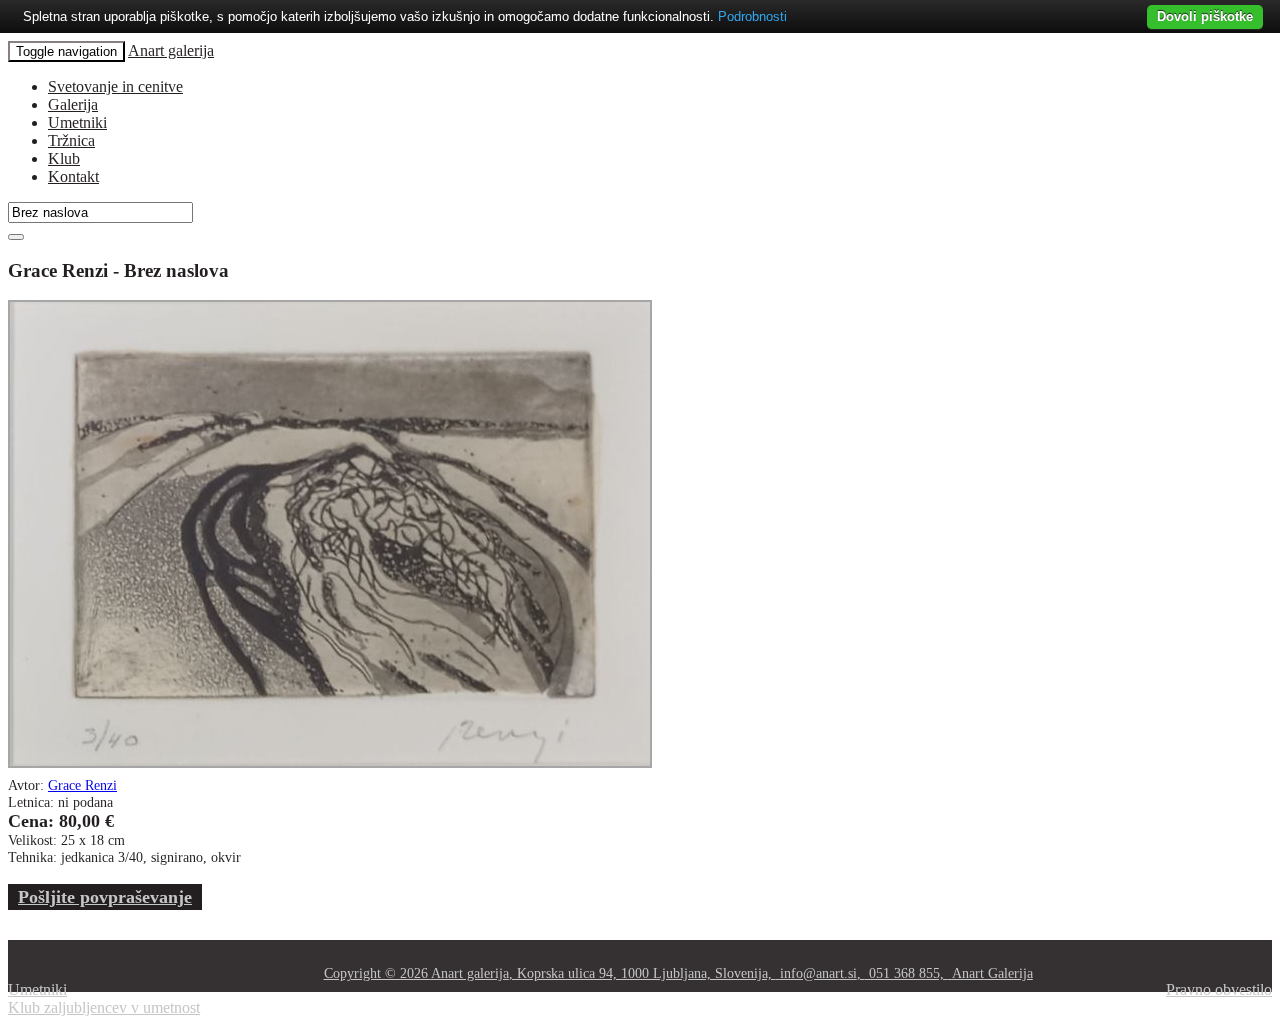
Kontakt (73, 176)
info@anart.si (818, 973)
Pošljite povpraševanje (105, 897)
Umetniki (77, 122)
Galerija (73, 104)
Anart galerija (171, 50)
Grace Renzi (82, 785)
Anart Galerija (992, 973)
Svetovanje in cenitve (115, 86)
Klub (64, 158)
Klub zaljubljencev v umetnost (104, 1007)
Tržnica (71, 140)
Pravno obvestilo (1219, 989)
